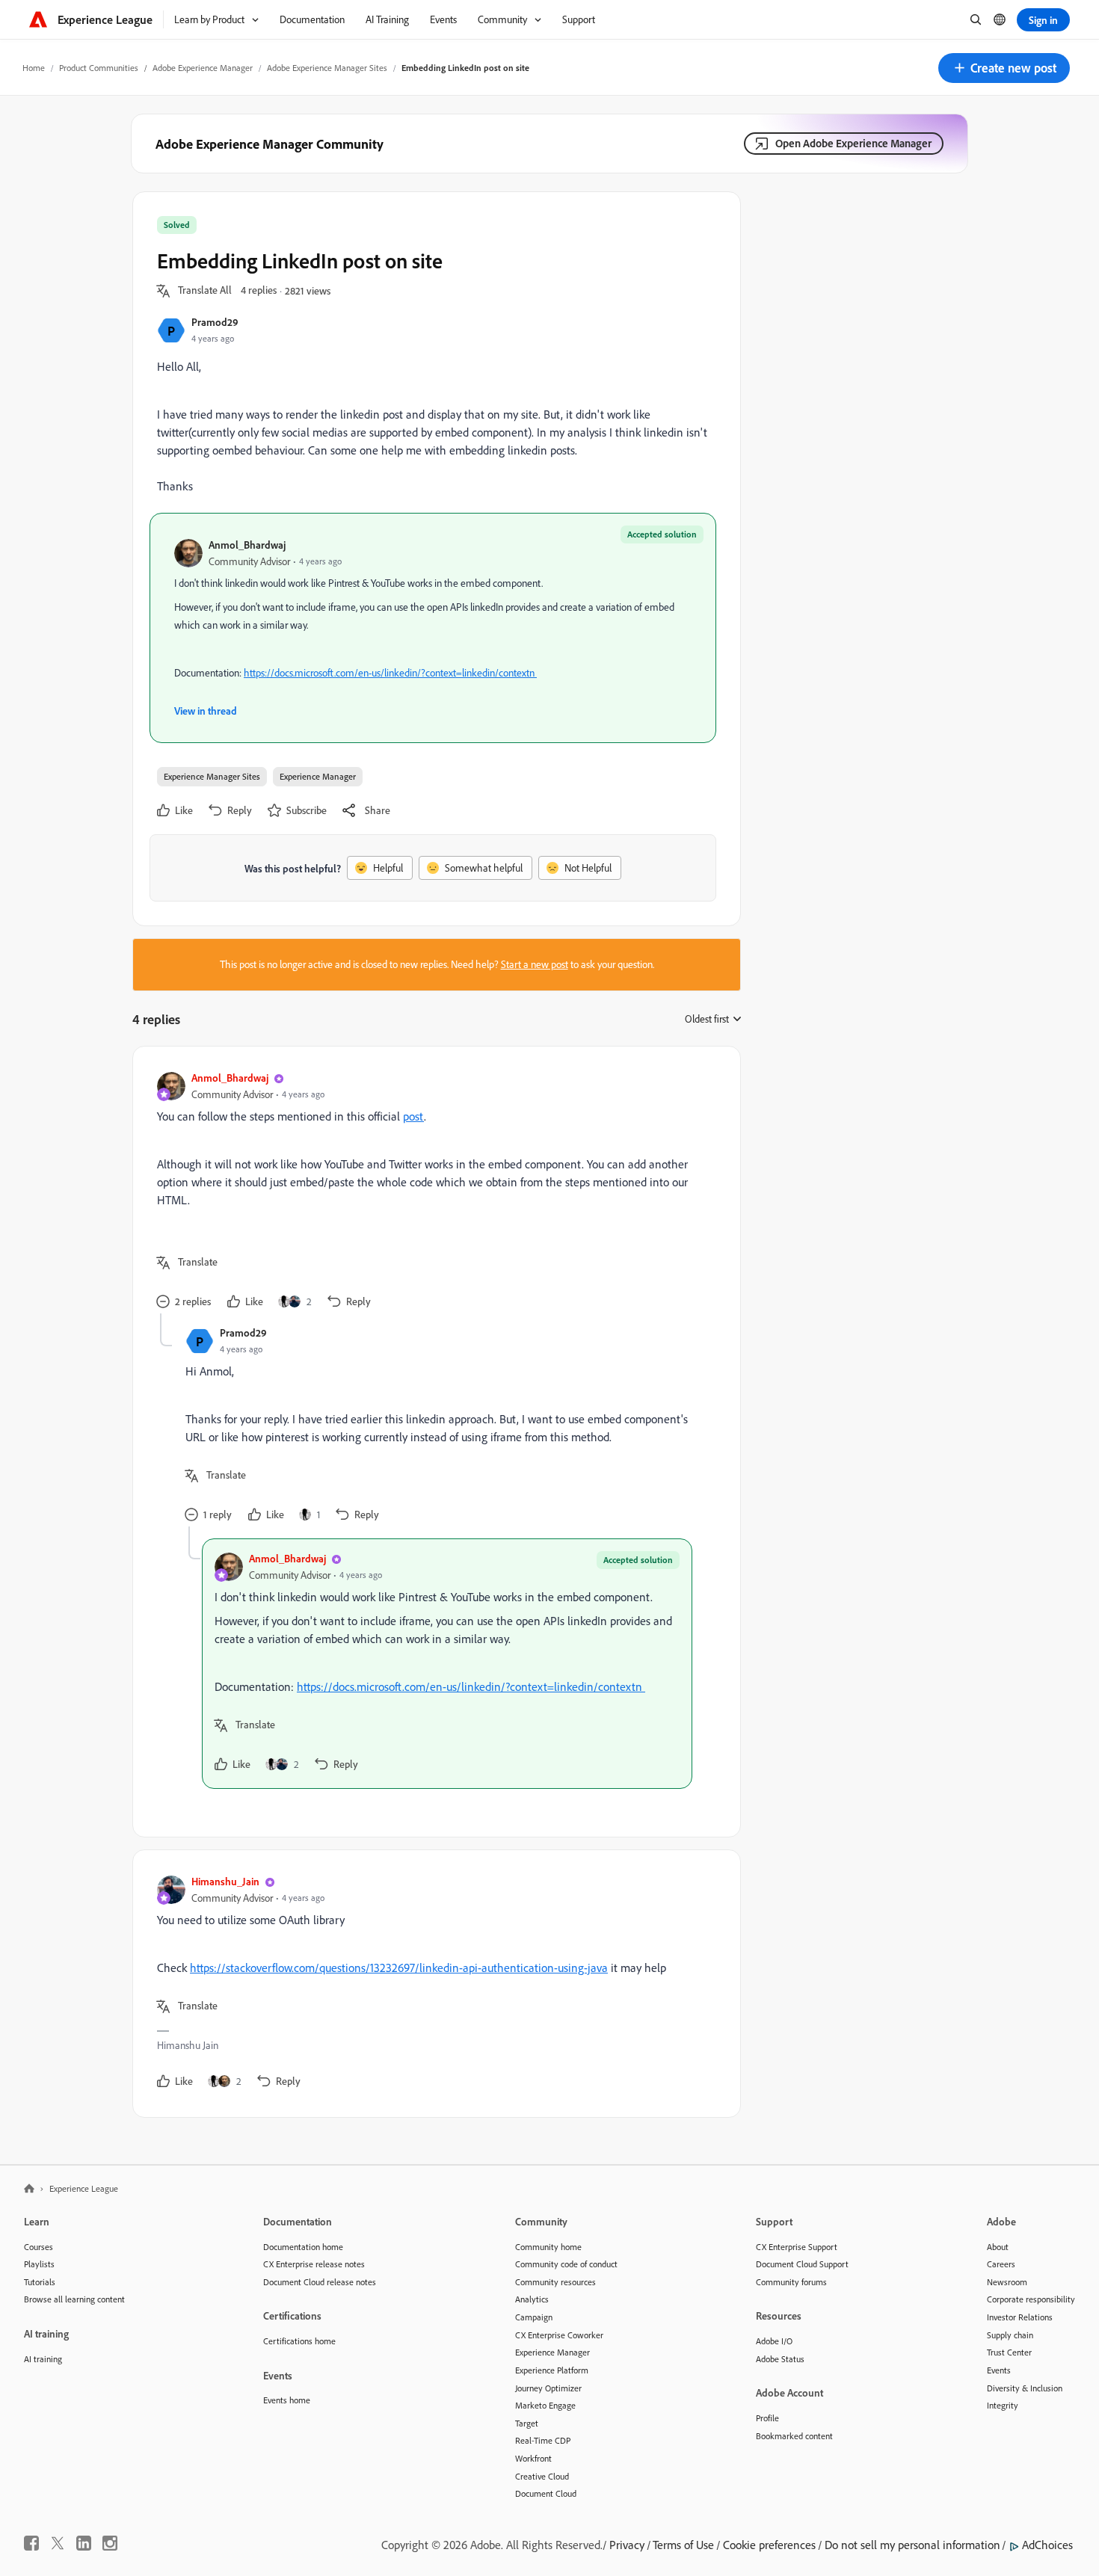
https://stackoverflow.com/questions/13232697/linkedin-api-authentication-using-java (399, 1968)
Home (34, 68)
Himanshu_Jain (225, 1881)
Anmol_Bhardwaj (247, 545)
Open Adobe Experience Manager (853, 143)
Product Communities (99, 68)
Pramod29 (215, 322)
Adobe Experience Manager (203, 68)
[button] (1004, 68)
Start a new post (535, 964)
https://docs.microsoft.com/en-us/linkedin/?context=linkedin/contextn (390, 673)
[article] (433, 1192)
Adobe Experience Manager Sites (327, 68)
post (413, 1116)
